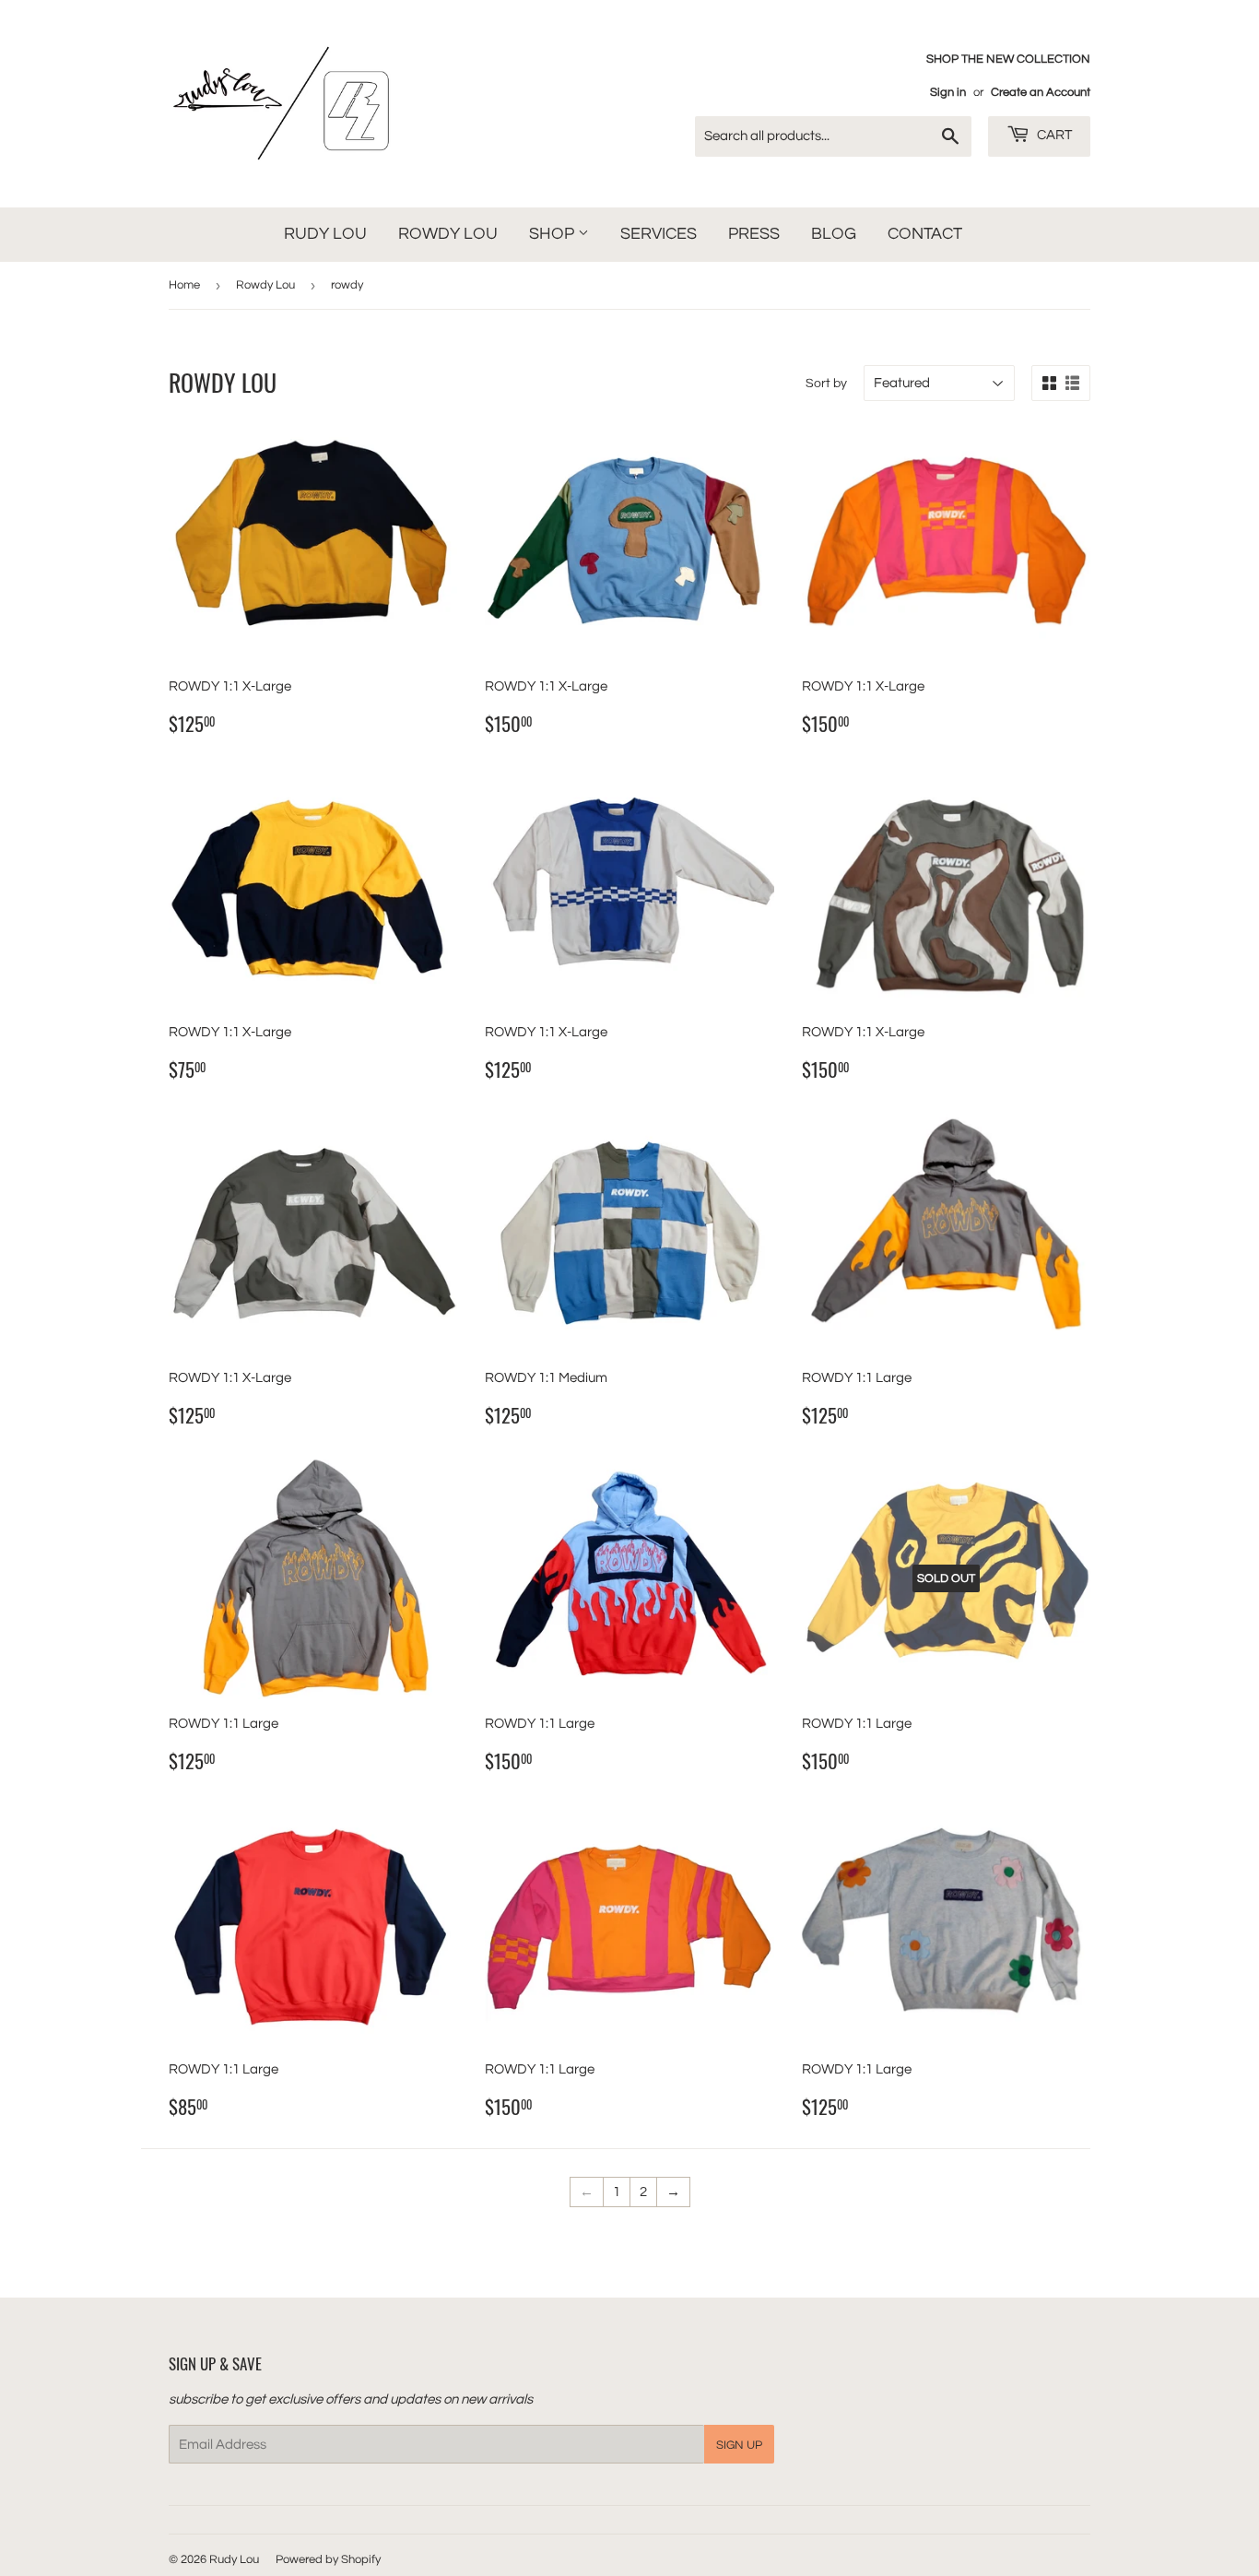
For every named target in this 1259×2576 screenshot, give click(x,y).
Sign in (948, 93)
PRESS (754, 234)
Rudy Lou (234, 2559)
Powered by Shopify (328, 2559)
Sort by (826, 384)
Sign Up (739, 2445)
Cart (1053, 135)
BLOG (834, 234)
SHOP (553, 234)
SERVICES (659, 234)
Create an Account (1041, 93)
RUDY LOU (325, 234)
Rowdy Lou (265, 285)
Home (184, 285)
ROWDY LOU (448, 234)
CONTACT (925, 234)
